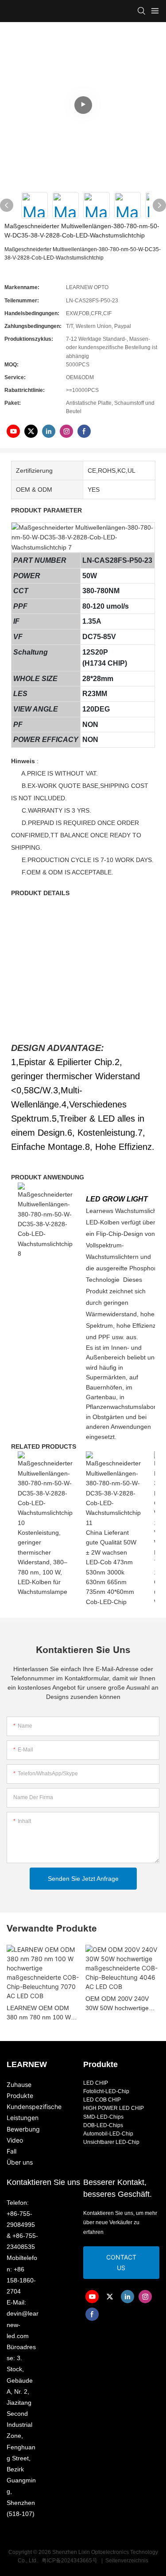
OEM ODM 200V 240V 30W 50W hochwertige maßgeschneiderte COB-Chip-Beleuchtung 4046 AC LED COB (120, 2004)
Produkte (20, 2096)
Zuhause (19, 2085)
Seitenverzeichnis (126, 2561)
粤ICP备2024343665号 (69, 2561)
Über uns (20, 2162)
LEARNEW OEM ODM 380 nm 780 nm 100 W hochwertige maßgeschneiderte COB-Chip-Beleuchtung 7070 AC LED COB (42, 2013)
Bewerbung (23, 2129)
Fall (12, 2151)
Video (15, 2140)
